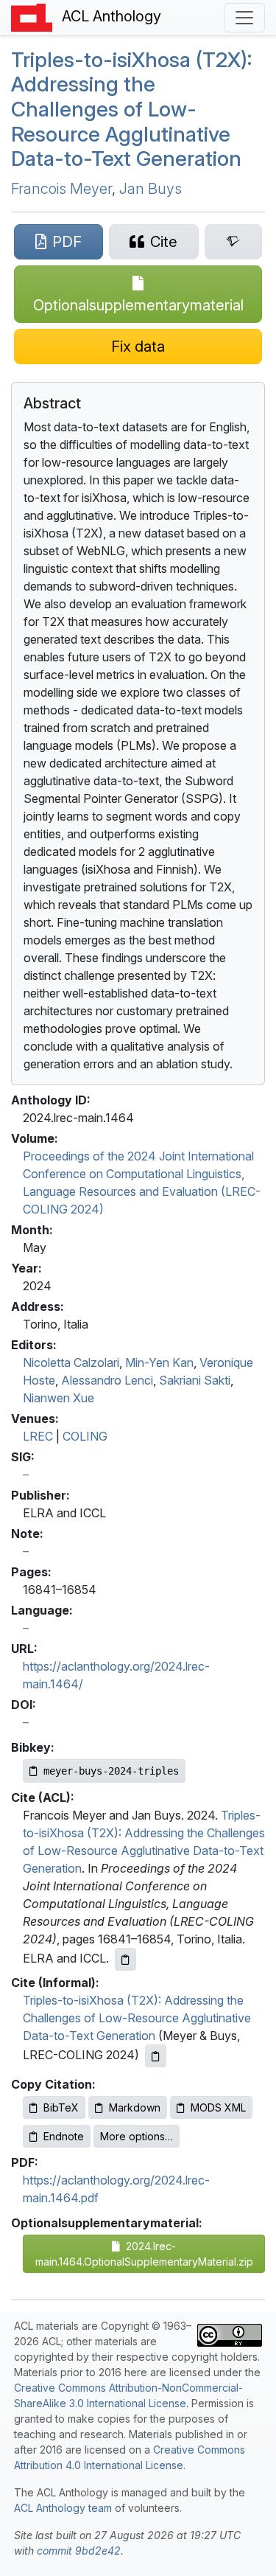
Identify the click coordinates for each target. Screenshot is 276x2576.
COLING (85, 1436)
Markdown (135, 2107)
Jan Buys (151, 189)
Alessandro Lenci (107, 1380)
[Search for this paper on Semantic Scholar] (233, 242)
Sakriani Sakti (195, 1380)
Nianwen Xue (59, 1398)
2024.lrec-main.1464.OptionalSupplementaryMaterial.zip (144, 2254)
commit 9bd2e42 (79, 2551)
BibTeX (61, 2107)
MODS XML (218, 2107)
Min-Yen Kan (159, 1362)
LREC (38, 1436)
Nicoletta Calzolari (71, 1362)
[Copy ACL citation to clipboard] (125, 1959)
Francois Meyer (61, 189)
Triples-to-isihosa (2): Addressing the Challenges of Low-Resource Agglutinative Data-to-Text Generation (131, 109)
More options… (137, 2136)
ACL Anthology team (63, 2508)
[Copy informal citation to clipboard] (156, 2056)
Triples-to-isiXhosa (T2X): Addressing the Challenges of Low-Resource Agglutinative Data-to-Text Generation (137, 2018)
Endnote (64, 2136)
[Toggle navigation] (244, 18)
